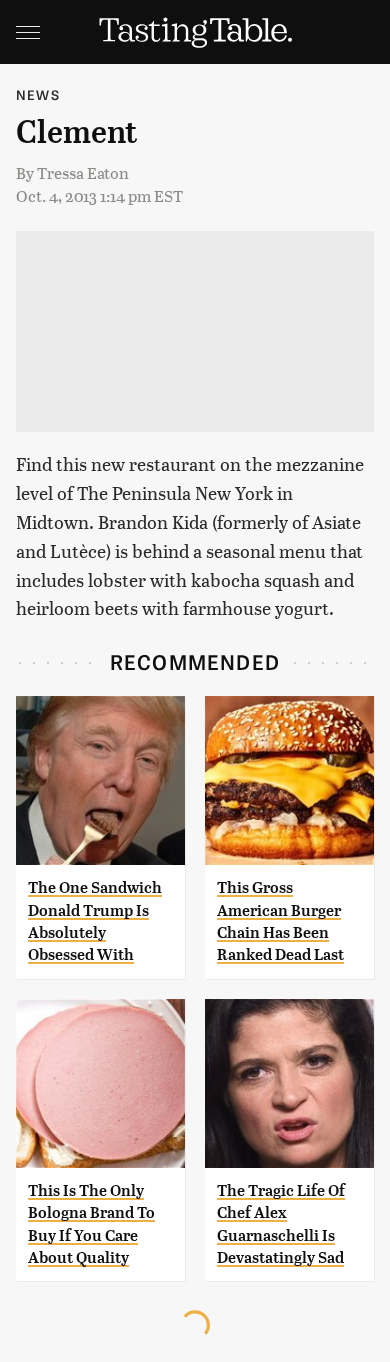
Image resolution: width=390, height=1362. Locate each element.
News (38, 94)
